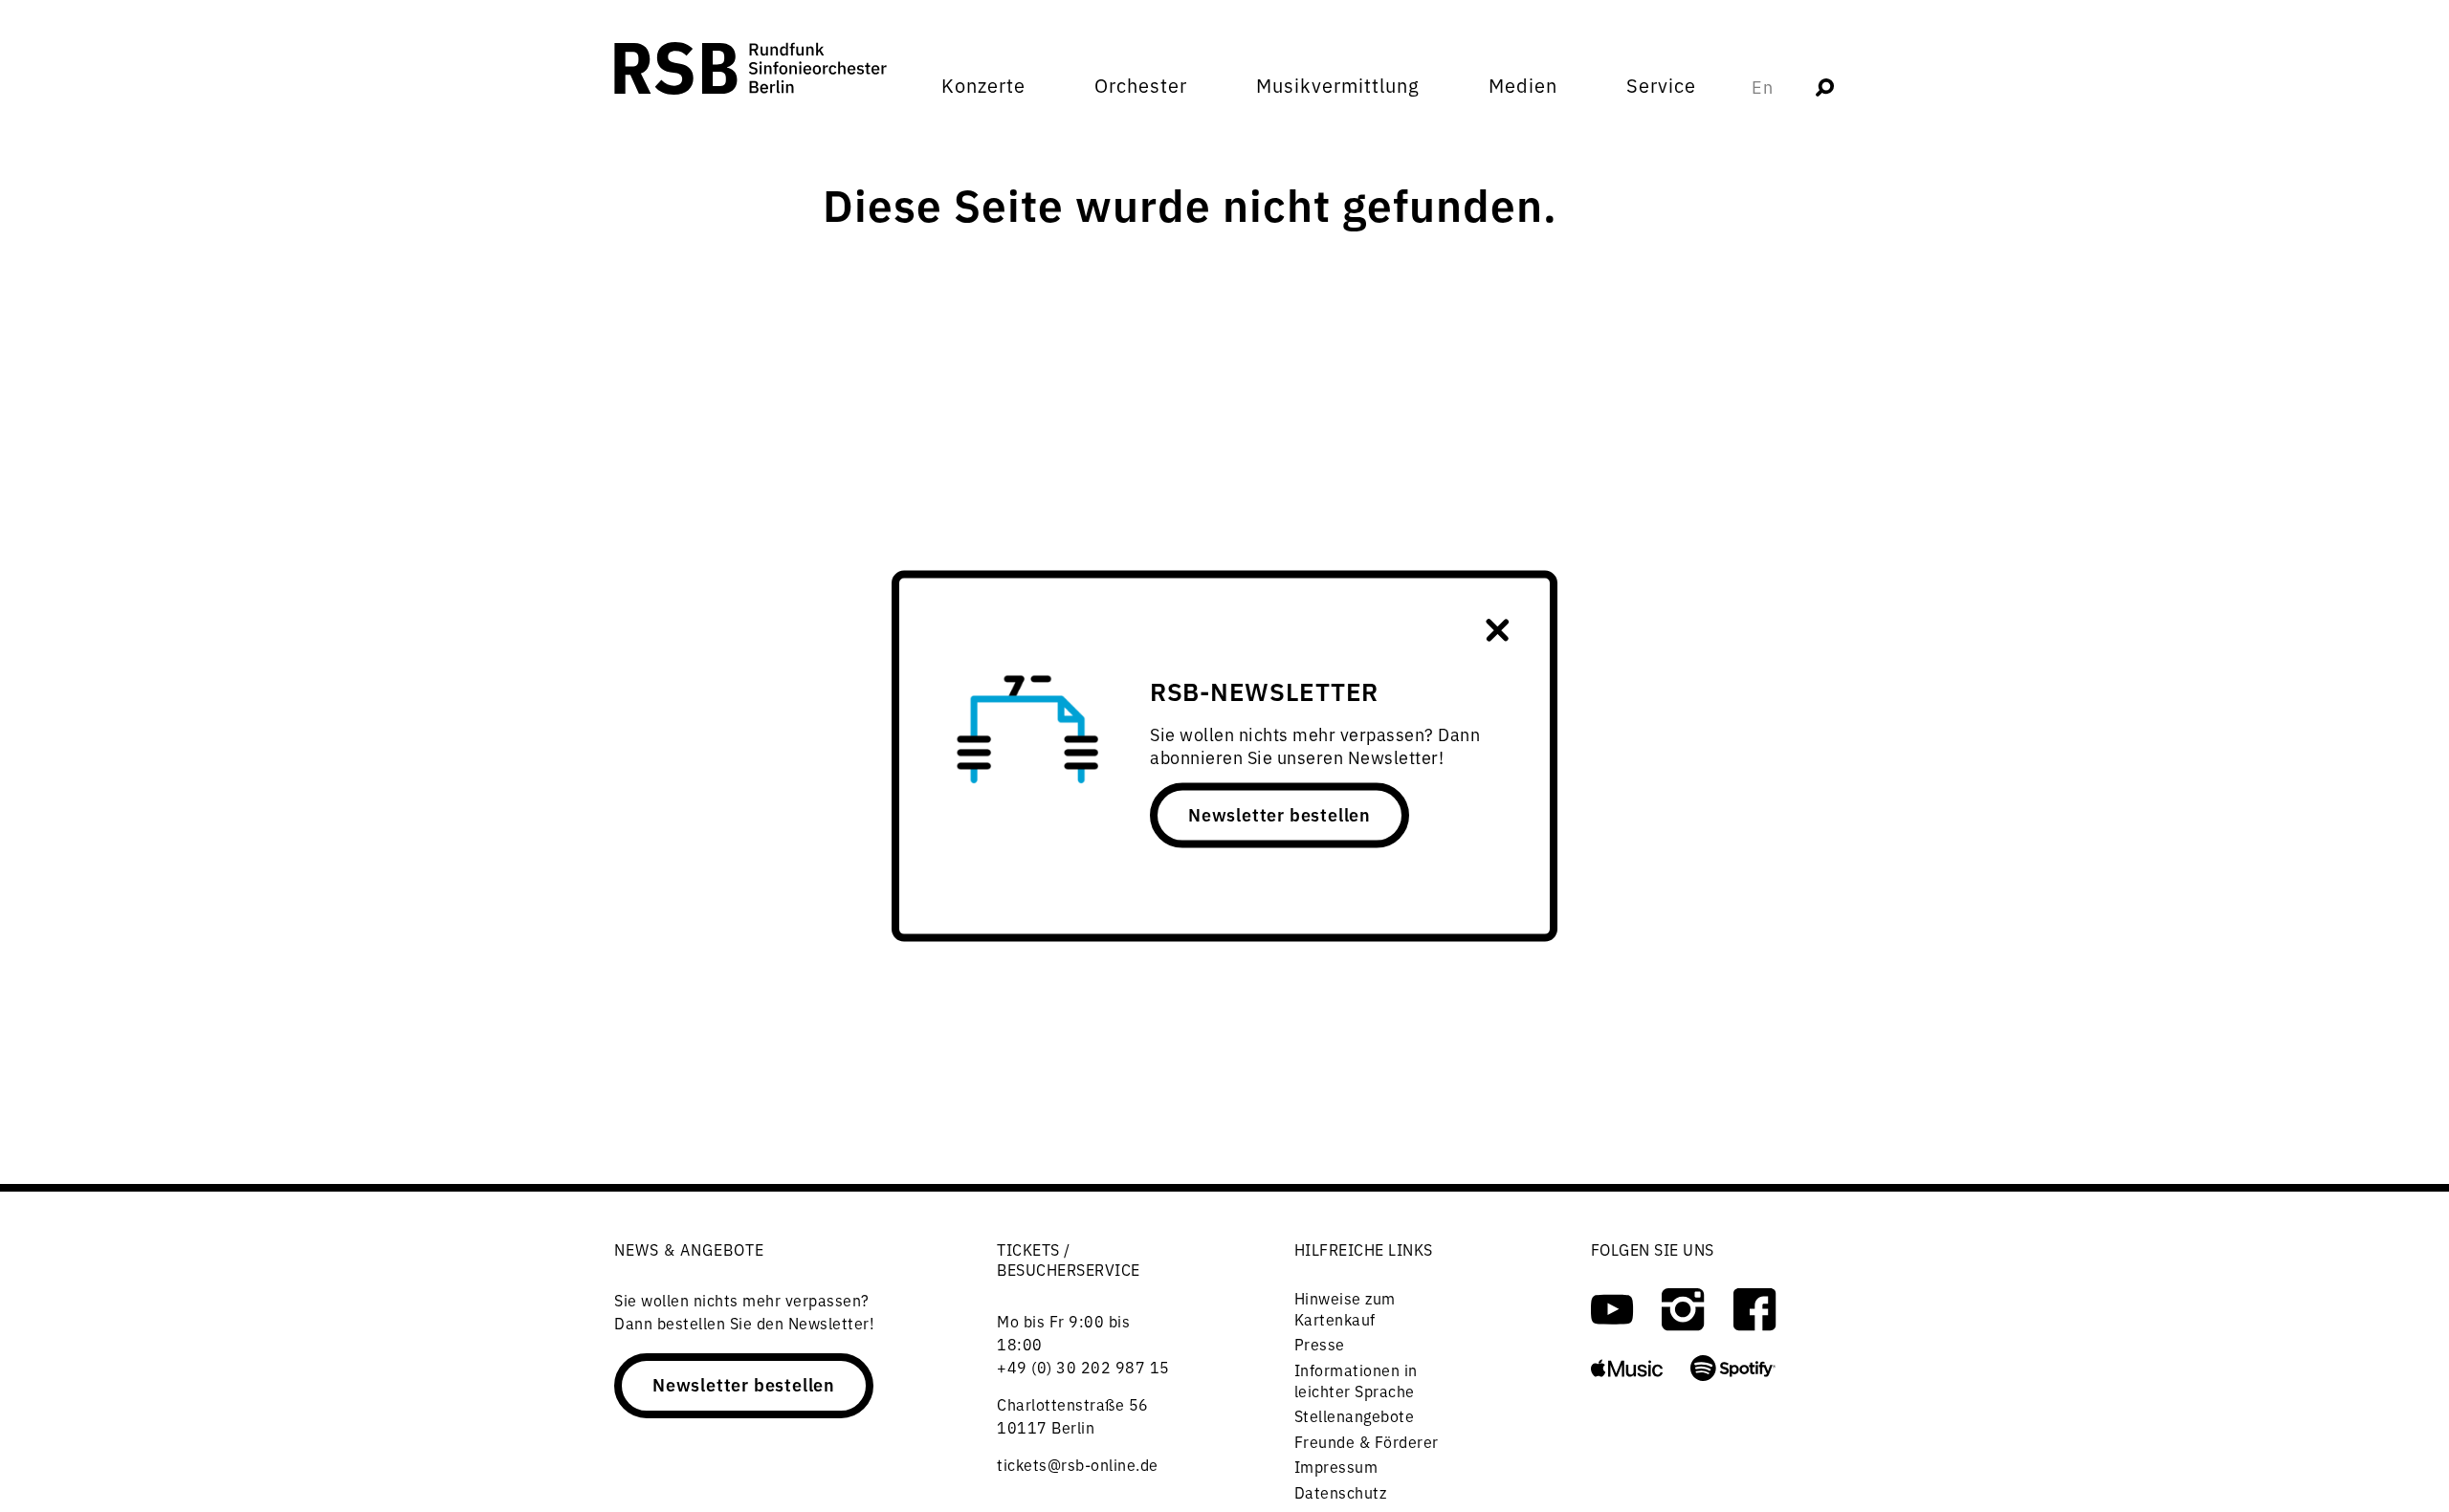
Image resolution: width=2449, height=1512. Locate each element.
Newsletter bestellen (1280, 814)
